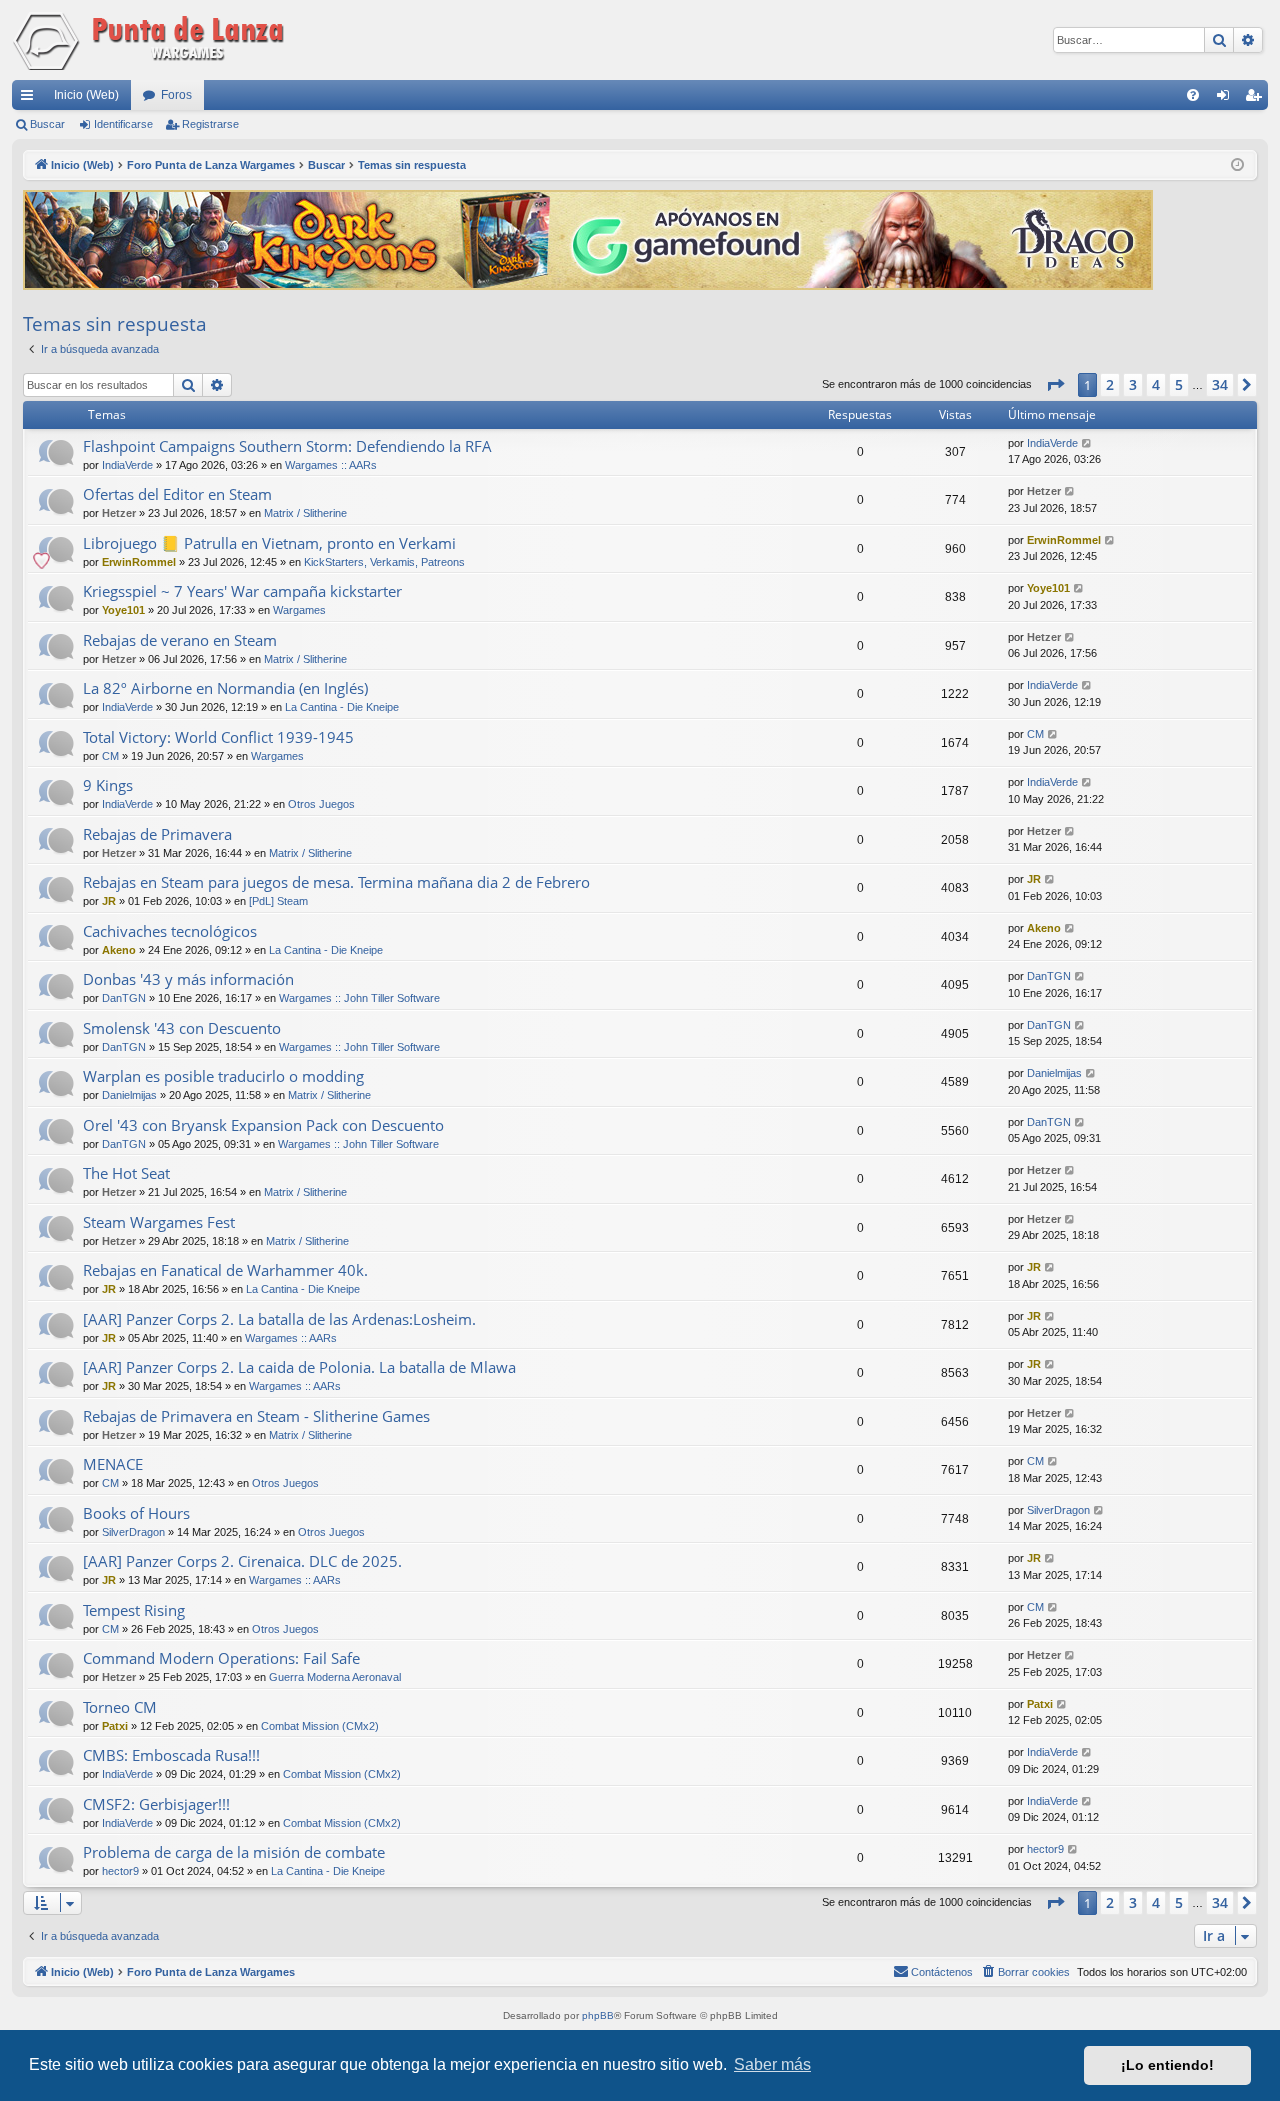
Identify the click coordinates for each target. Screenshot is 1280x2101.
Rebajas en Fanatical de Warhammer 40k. (225, 1270)
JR (109, 901)
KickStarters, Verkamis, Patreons (384, 562)
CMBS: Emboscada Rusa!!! (171, 1755)
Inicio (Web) (86, 95)
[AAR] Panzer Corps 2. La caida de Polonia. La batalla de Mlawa (299, 1367)
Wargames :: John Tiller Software (359, 998)
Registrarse (210, 124)
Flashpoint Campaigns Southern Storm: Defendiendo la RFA (287, 446)
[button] (1055, 385)
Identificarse (123, 124)
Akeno (119, 950)
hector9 (120, 1871)
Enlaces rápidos (31, 99)
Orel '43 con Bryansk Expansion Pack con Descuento (263, 1125)
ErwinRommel (139, 562)
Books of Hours (136, 1513)
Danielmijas (129, 1095)
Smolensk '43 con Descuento (182, 1028)
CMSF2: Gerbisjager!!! (156, 1804)
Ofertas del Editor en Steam (177, 494)
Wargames (299, 610)
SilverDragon (133, 1532)
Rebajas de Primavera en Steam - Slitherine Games (256, 1416)
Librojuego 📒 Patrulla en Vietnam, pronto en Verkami (269, 543)
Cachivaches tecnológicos (170, 931)
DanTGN (124, 998)
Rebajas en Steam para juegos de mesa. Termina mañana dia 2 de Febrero (336, 882)
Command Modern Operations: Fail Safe (221, 1658)
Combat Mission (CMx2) (320, 1726)
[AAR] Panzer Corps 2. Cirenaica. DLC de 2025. (242, 1561)
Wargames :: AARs (331, 465)
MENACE (113, 1464)
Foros (176, 95)
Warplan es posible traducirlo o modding (223, 1076)
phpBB (598, 2015)
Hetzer (119, 513)
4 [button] (1156, 384)
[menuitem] (1193, 95)
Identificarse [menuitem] (1227, 99)
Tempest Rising (134, 1610)
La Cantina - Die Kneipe (342, 707)
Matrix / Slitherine (305, 513)
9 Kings (108, 785)
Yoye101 (123, 610)
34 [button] (1220, 384)
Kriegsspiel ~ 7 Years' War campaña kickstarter (242, 591)
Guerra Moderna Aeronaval (335, 1677)
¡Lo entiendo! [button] (1167, 2065)
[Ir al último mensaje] (1087, 443)
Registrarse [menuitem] (1257, 99)
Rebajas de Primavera (157, 834)
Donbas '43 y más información (188, 979)
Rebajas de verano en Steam (180, 640)
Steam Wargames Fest (159, 1222)
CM (110, 756)
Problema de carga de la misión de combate (234, 1852)
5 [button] (1179, 384)
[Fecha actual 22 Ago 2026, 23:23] (1237, 165)
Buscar (47, 124)
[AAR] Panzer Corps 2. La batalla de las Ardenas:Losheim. (279, 1319)
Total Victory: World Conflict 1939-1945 (218, 737)
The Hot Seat (126, 1173)
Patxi (115, 1726)
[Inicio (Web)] (152, 40)
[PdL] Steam (278, 901)
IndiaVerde (127, 465)
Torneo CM (120, 1707)
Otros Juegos (321, 804)
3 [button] (1133, 384)
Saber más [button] (772, 2064)
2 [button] (1110, 384)
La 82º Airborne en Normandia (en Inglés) (225, 688)
